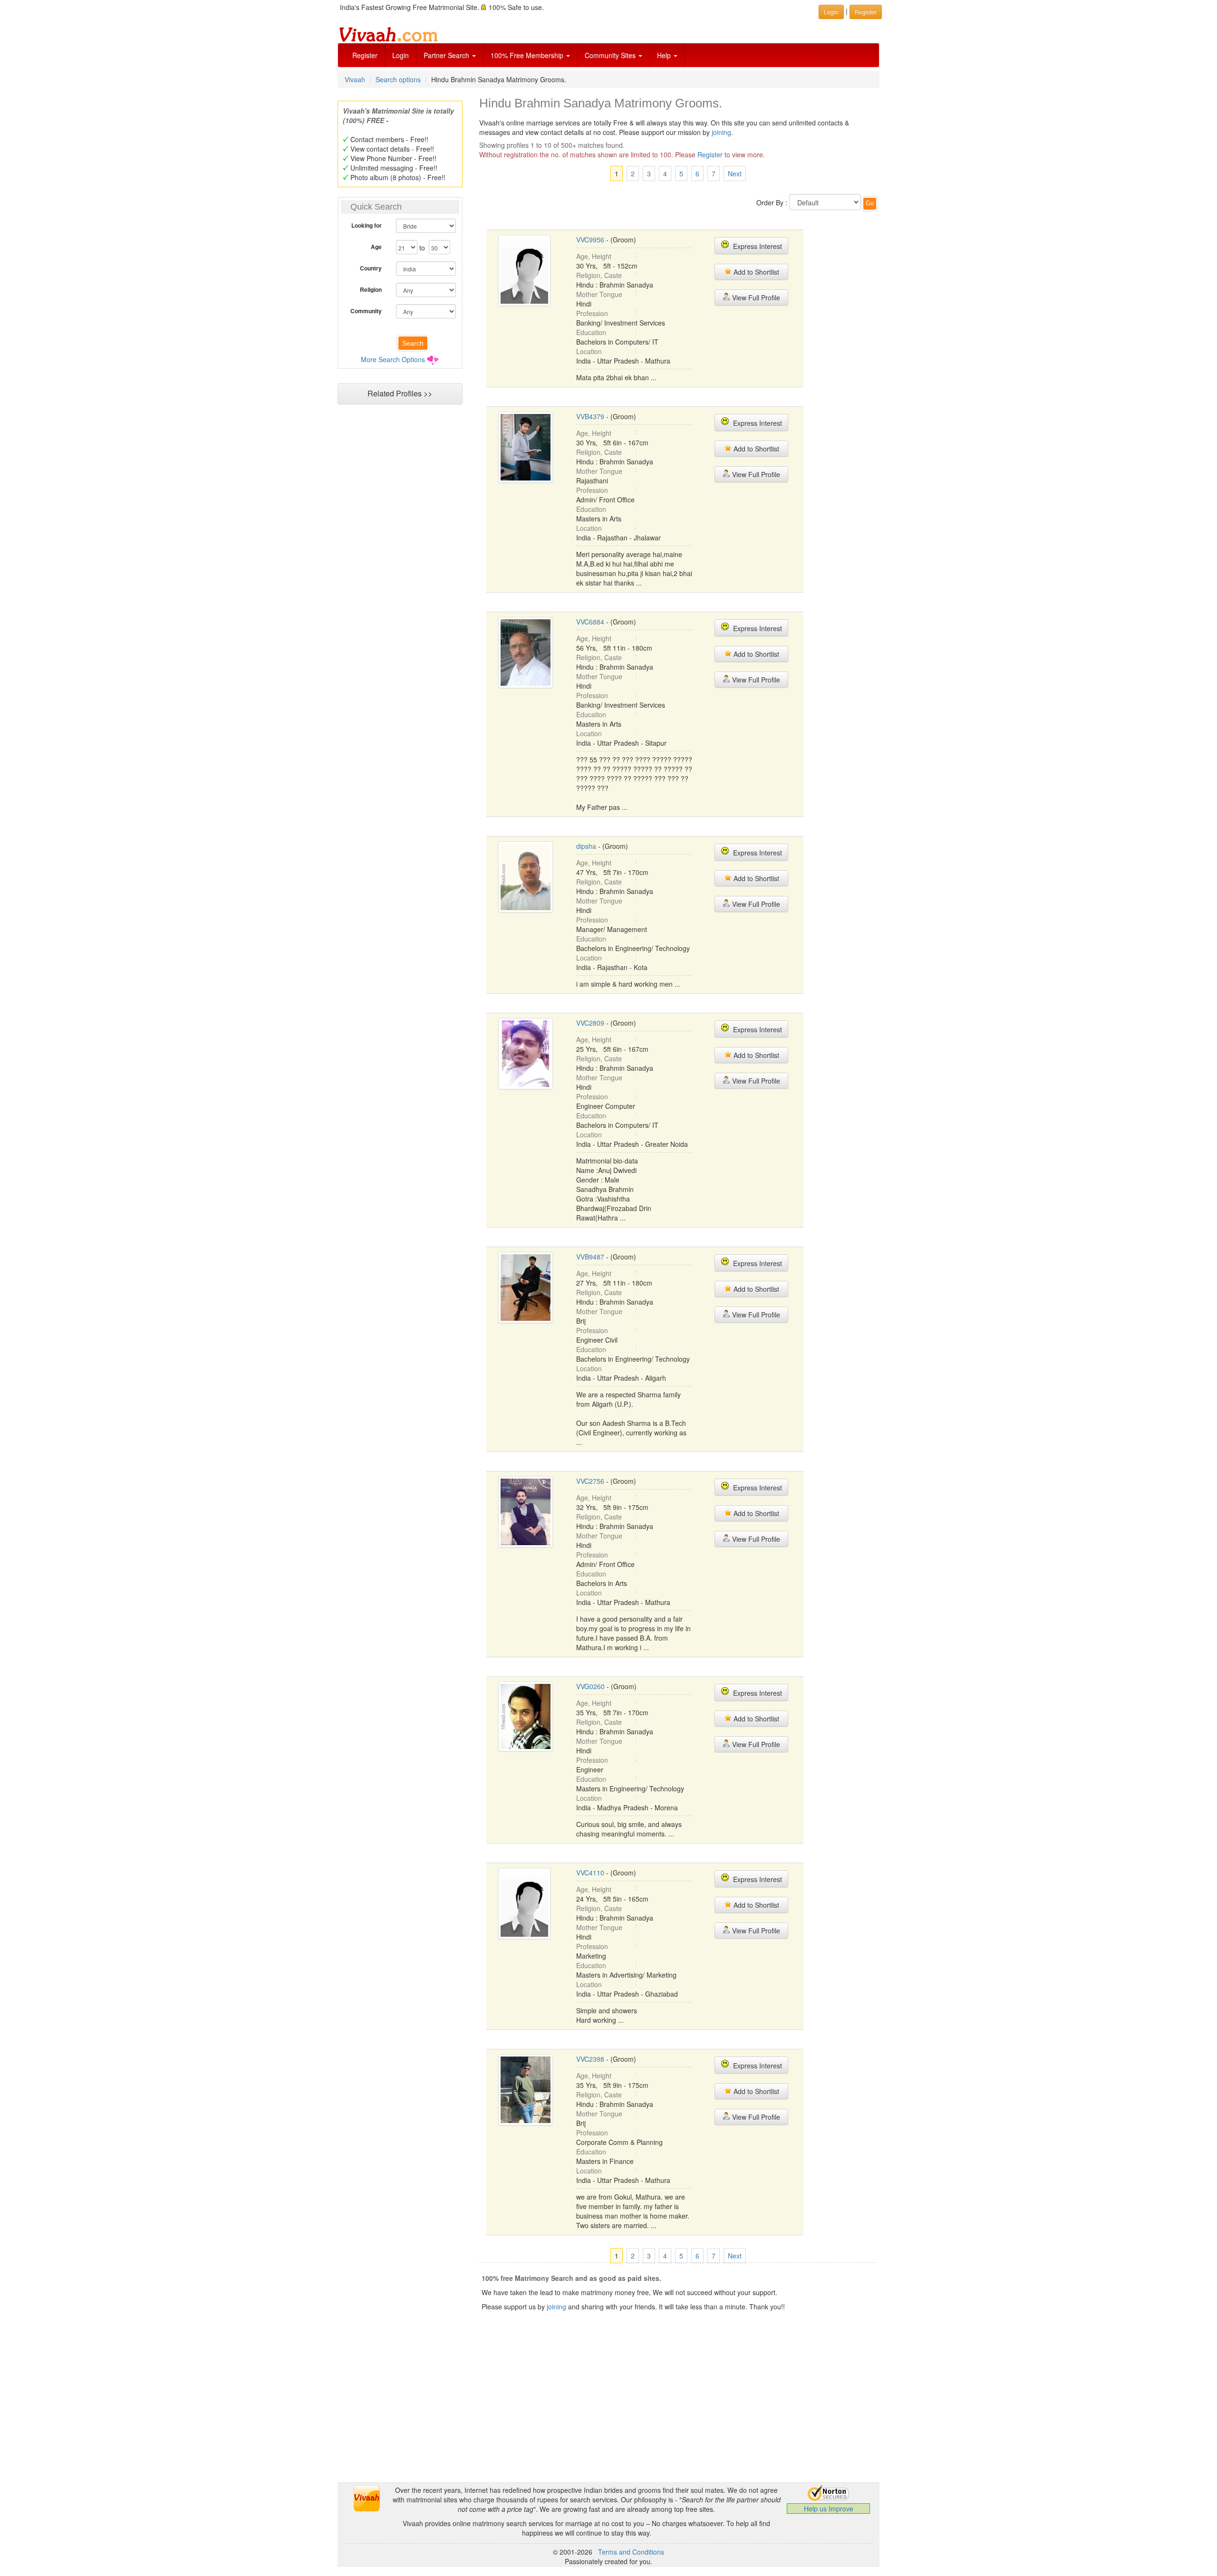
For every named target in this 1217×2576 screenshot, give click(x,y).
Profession (592, 313)
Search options (398, 79)
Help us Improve (829, 2509)
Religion (371, 289)
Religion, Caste (599, 275)
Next (735, 173)
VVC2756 (590, 1481)
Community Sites (611, 55)
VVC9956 (590, 240)
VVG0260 (590, 1686)
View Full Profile (755, 298)
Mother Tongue (599, 294)
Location (589, 351)
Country (371, 268)
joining (721, 132)
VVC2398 (590, 2059)
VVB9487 (590, 1257)
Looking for (367, 225)
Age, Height (594, 256)
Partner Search (447, 55)
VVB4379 (590, 416)
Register (365, 55)
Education (591, 332)
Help (665, 55)
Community (366, 311)
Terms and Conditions (631, 2552)
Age (376, 247)
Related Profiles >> (400, 393)
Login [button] (831, 12)
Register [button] (866, 12)
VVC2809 (590, 1023)
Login (401, 55)
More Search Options (393, 359)
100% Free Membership (528, 55)
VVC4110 (590, 1873)
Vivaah (355, 79)
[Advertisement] (400, 592)
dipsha (586, 846)
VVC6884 (590, 622)
